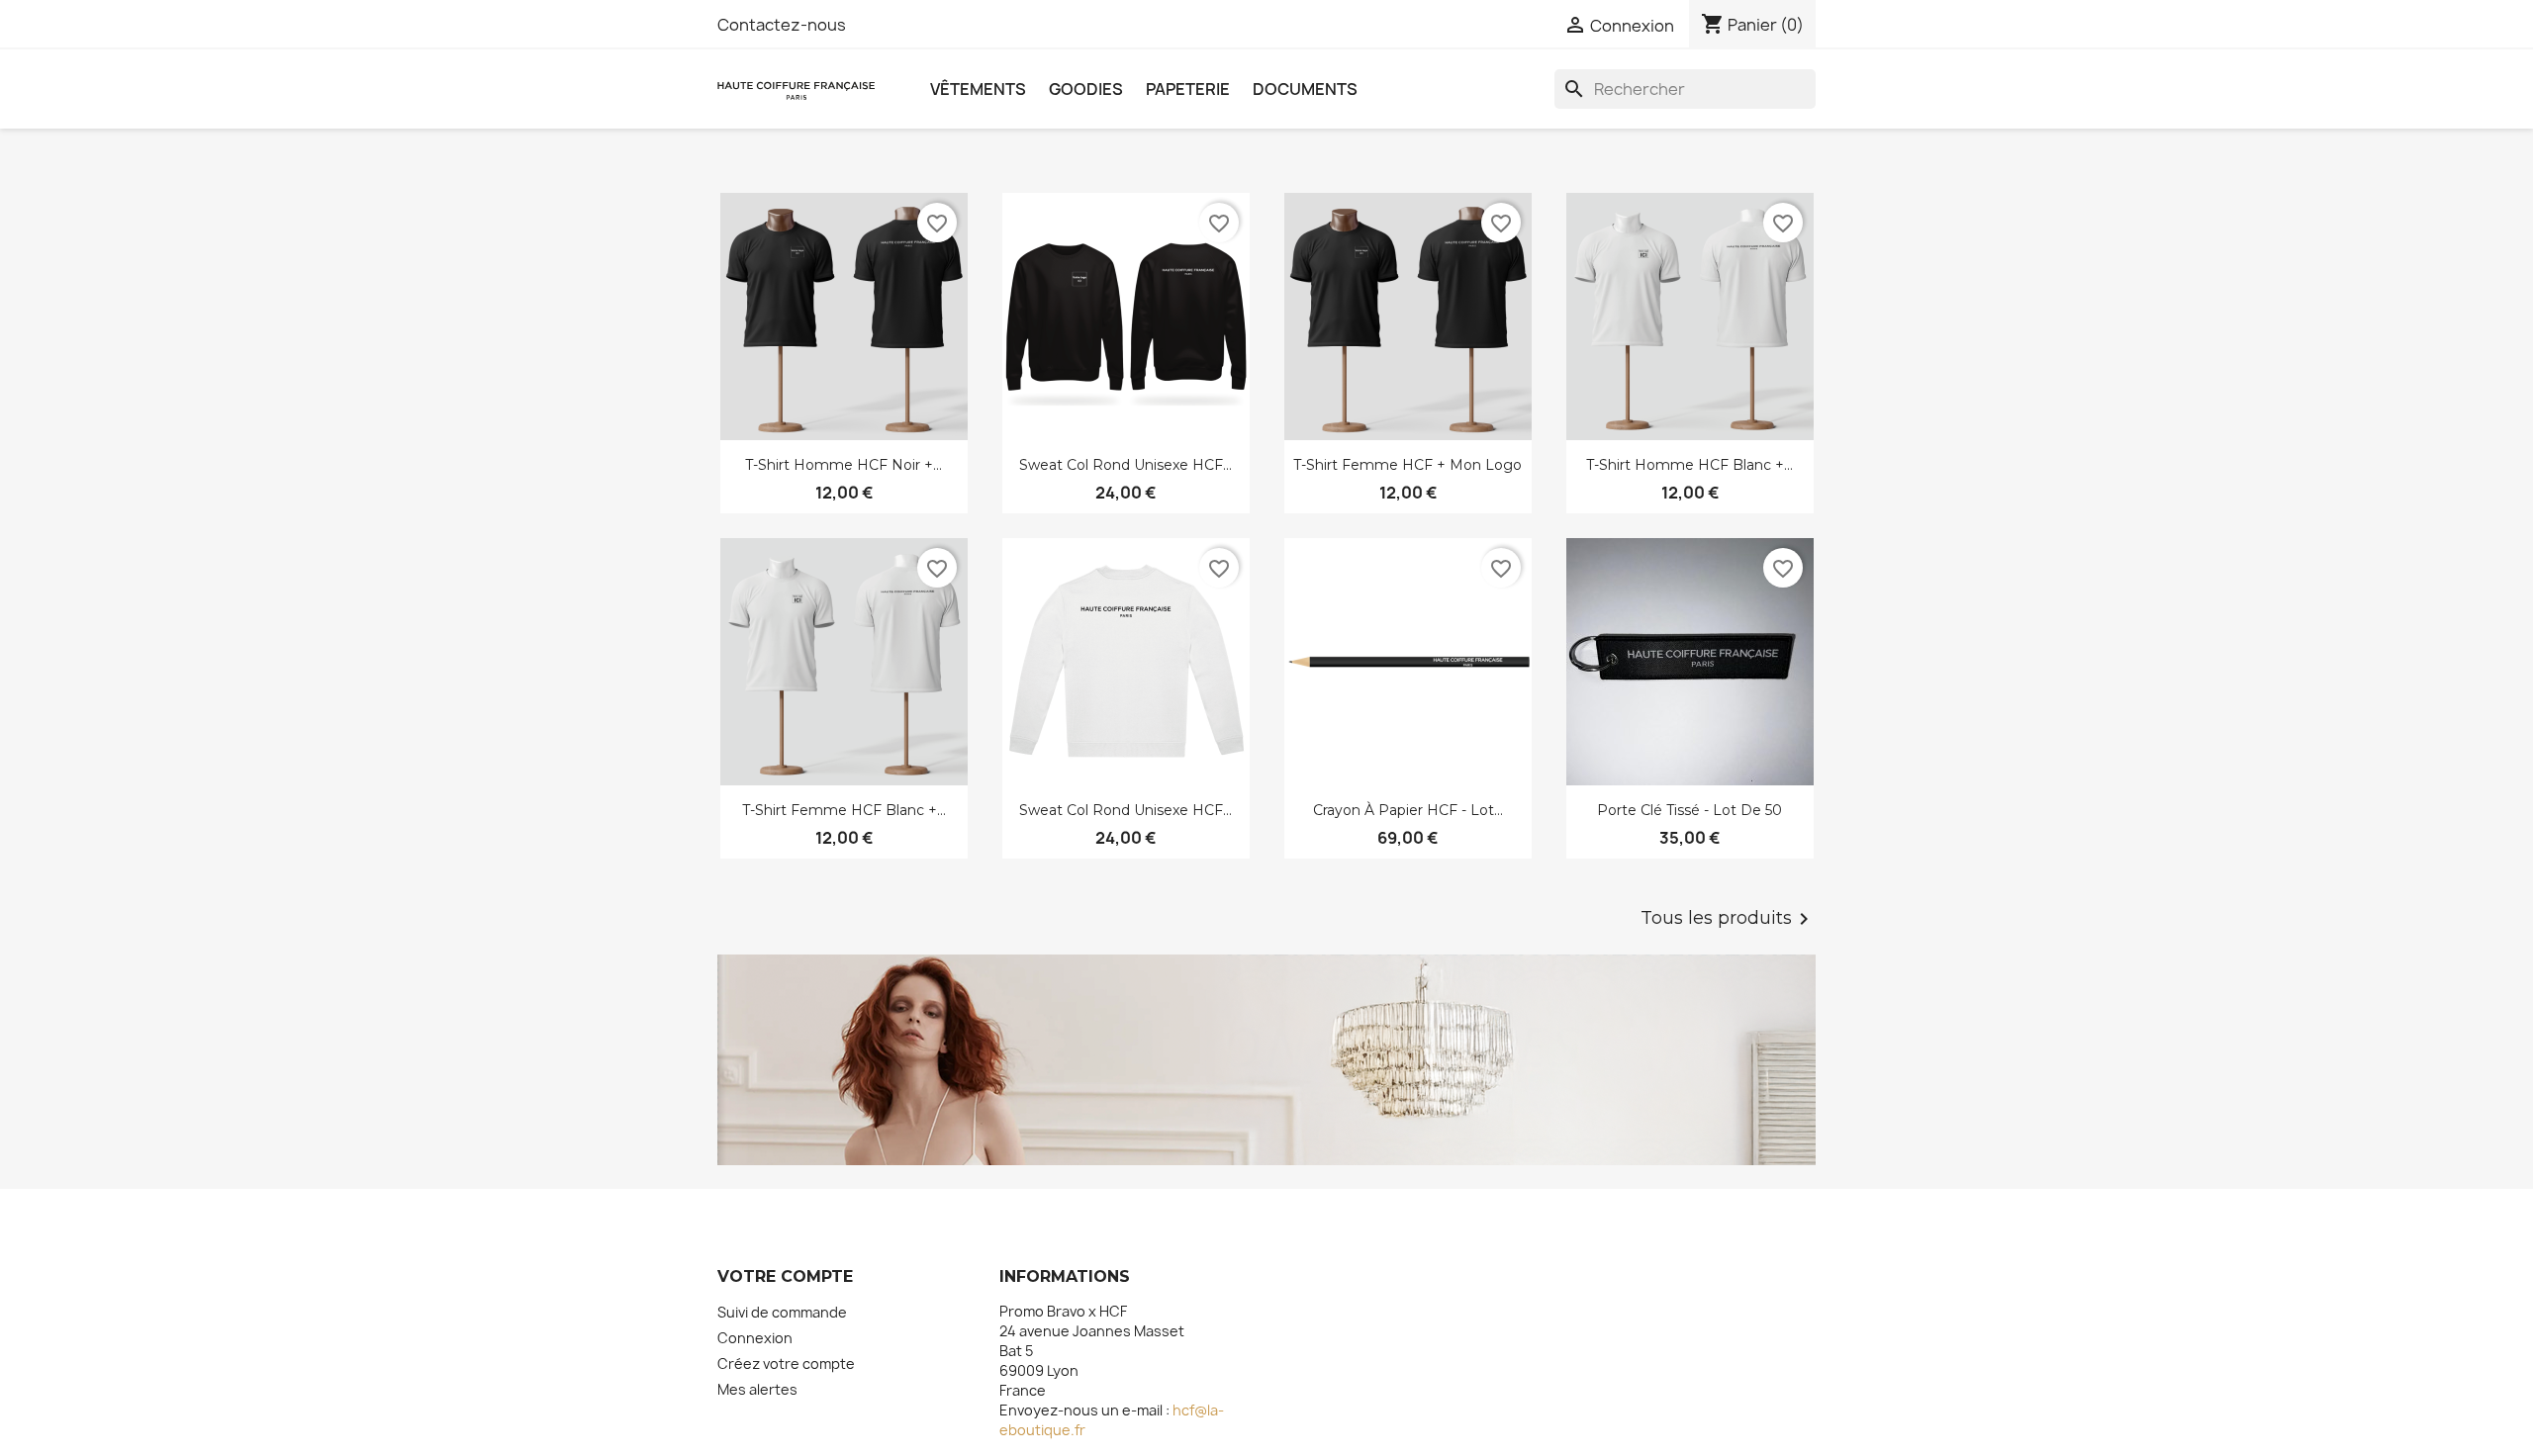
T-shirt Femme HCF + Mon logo (1407, 465)
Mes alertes (757, 1389)
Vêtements (978, 89)
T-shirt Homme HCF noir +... (844, 465)
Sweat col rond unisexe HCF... (1126, 465)
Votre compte (785, 1276)
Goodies (1086, 89)
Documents (1305, 89)
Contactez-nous (782, 25)
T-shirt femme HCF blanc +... (844, 810)
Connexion (755, 1338)
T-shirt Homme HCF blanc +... (1689, 465)
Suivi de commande (782, 1312)
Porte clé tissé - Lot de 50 (1689, 810)
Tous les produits (1728, 919)
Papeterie (1188, 89)
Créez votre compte (786, 1364)
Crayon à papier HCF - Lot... (1408, 810)
